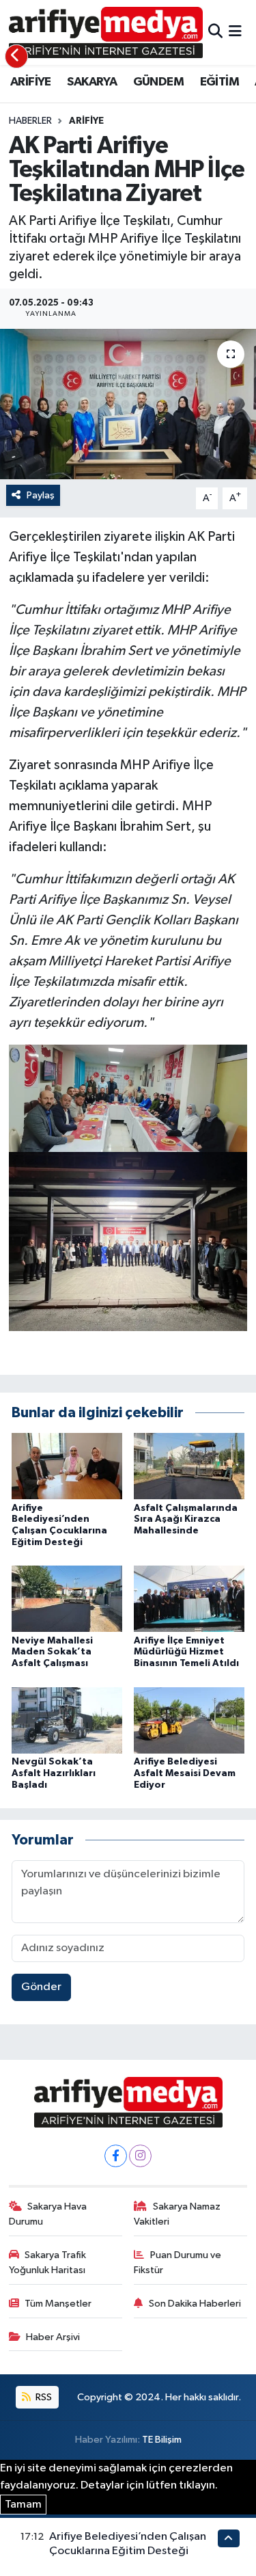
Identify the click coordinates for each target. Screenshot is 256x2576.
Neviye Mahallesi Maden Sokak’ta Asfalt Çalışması (52, 1652)
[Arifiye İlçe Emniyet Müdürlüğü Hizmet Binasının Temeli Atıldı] (189, 1599)
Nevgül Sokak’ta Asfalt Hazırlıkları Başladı (54, 1773)
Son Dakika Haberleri (195, 2304)
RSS (43, 2397)
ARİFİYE (31, 82)
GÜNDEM (158, 82)
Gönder (41, 1987)
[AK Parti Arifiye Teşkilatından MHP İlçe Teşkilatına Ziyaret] (128, 404)
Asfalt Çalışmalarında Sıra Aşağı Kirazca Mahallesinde (186, 1520)
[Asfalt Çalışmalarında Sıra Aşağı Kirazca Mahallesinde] (189, 1466)
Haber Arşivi (53, 2337)
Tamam (23, 2505)
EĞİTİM (219, 82)
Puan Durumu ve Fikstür (177, 2263)
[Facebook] (116, 2156)
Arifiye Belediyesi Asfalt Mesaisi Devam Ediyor (185, 1773)
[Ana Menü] (235, 32)
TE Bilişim (162, 2440)
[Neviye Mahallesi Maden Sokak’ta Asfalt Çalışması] (67, 1599)
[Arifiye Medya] (106, 32)
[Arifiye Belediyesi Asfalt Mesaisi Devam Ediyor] (189, 1720)
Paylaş (41, 495)
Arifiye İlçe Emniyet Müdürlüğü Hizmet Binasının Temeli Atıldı (186, 1652)
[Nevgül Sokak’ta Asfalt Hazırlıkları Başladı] (67, 1720)
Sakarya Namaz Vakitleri (177, 2214)
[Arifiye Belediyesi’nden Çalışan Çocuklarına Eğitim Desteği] (67, 1466)
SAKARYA (92, 82)
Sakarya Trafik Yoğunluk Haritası (48, 2263)
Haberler (30, 121)
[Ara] (215, 32)
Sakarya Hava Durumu (48, 2214)
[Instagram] (140, 2156)
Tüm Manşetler (58, 2304)
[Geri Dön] (16, 56)
